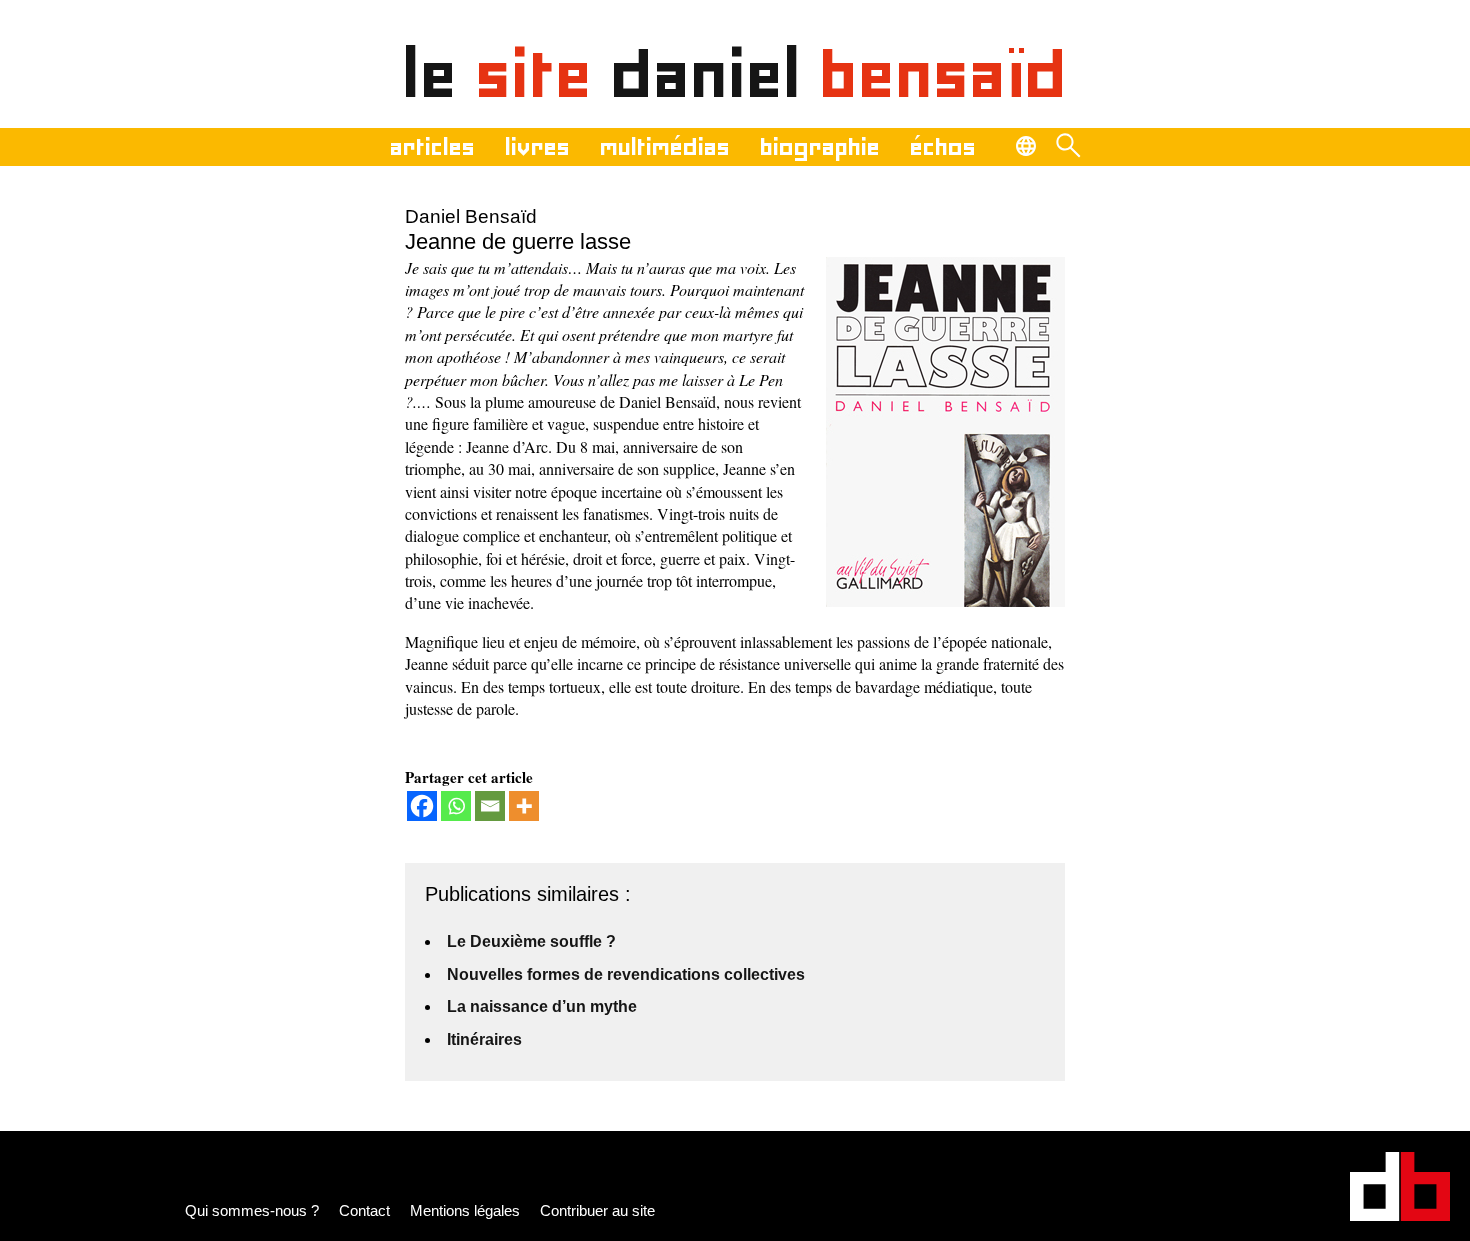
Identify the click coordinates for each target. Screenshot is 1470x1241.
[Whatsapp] (456, 806)
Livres (537, 147)
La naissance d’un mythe (542, 1006)
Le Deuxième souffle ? (531, 941)
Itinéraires (484, 1039)
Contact (364, 1210)
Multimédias (665, 147)
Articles (432, 147)
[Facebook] (422, 806)
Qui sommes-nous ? (252, 1210)
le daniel (735, 74)
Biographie (820, 147)
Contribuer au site (597, 1210)
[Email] (490, 806)
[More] (524, 806)
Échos (943, 147)
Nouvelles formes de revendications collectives (626, 974)
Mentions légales (465, 1210)
